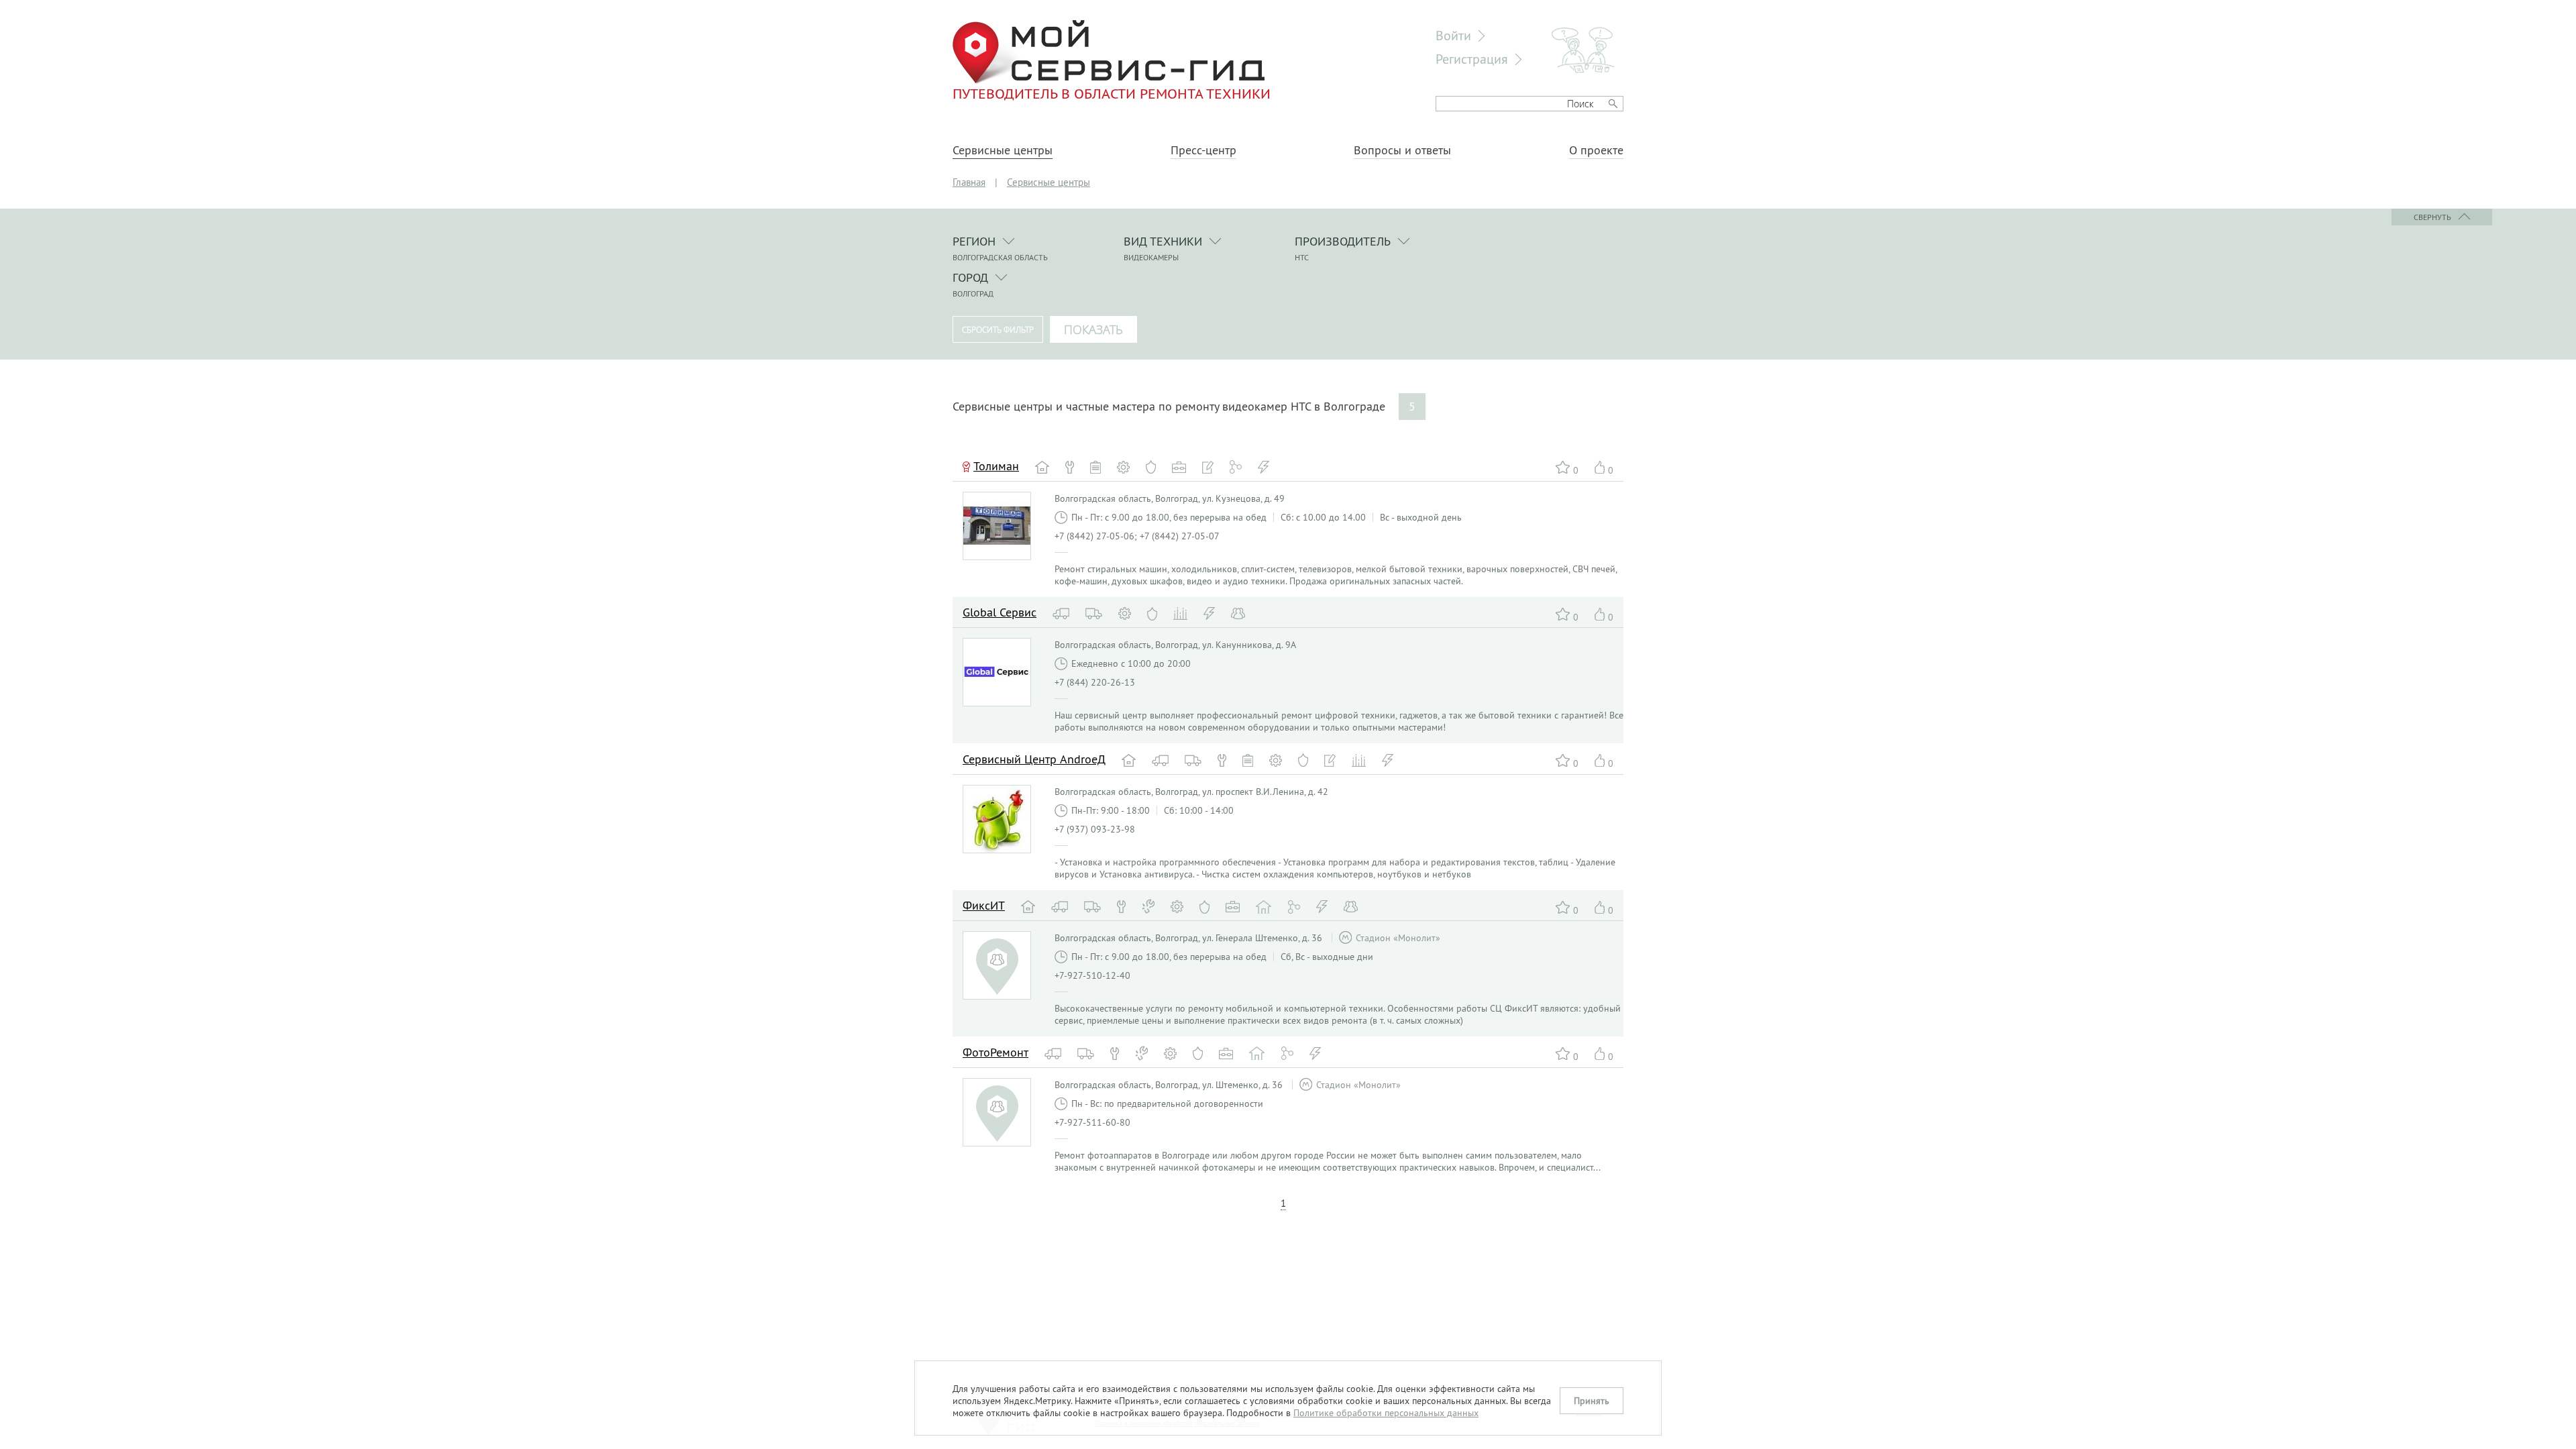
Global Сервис (1000, 612)
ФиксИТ (984, 905)
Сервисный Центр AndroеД (1034, 759)
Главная (969, 182)
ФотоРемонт (996, 1052)
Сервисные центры (1003, 150)
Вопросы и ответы (1402, 150)
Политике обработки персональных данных (1386, 1413)
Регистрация (1472, 59)
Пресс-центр (1203, 150)
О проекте (1596, 150)
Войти (1453, 35)
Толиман (996, 466)
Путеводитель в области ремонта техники (1112, 93)
